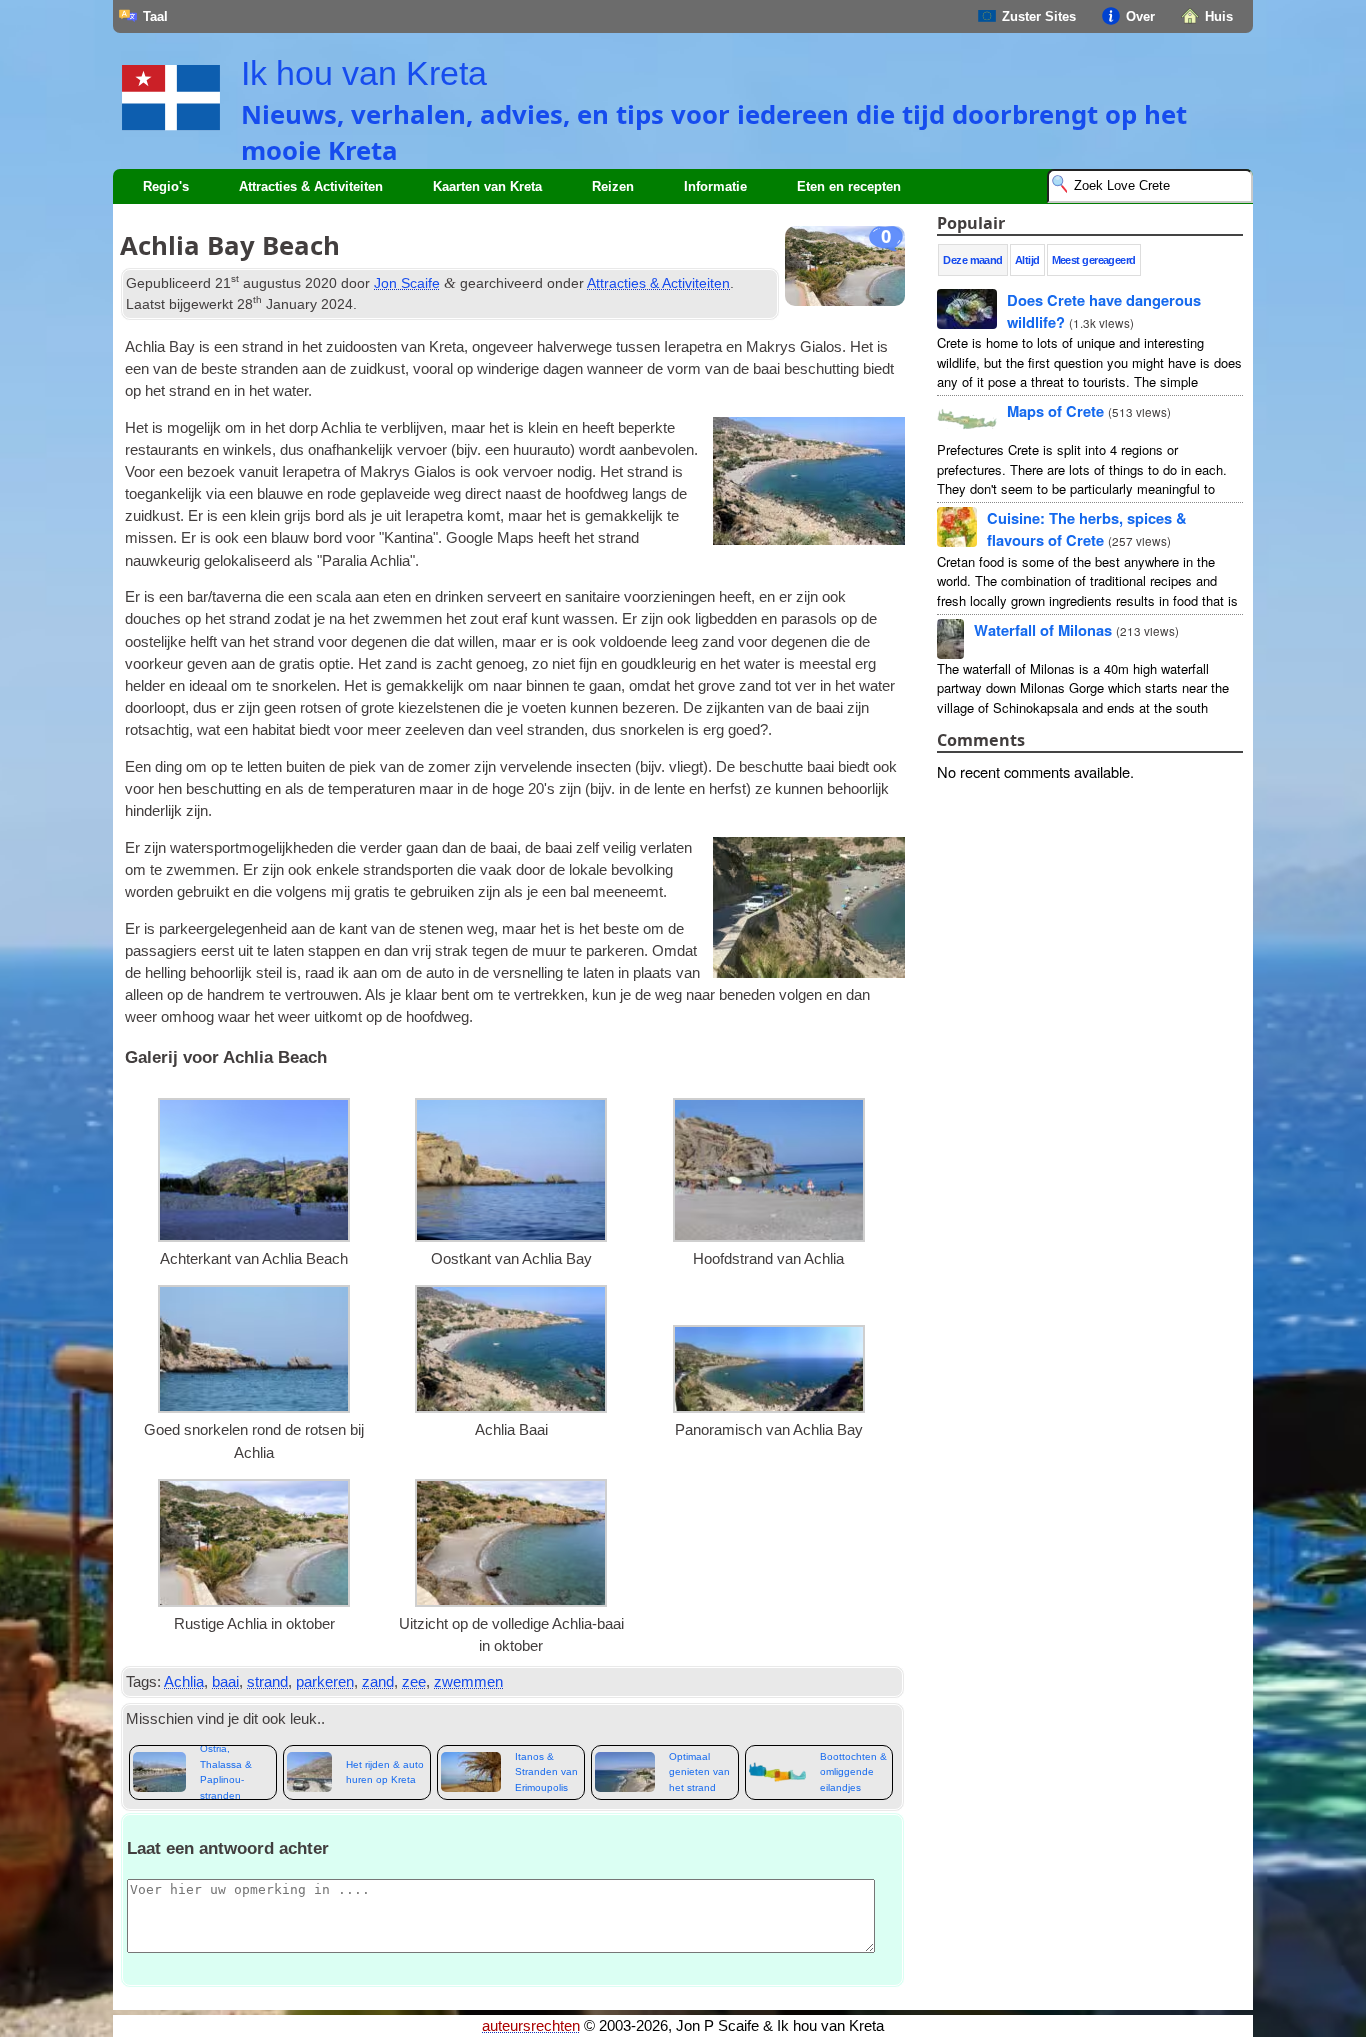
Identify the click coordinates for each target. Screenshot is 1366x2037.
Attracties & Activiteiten (658, 283)
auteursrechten (531, 2026)
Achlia (184, 1682)
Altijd (1027, 260)
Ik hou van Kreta (364, 73)
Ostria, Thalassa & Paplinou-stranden (226, 1772)
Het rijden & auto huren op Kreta (385, 1772)
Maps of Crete (1055, 411)
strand (267, 1682)
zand (378, 1682)
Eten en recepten (849, 186)
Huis (1219, 16)
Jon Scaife (407, 283)
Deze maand (973, 260)
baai (225, 1682)
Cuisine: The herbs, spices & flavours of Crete (1087, 529)
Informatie (715, 186)
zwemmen (468, 1682)
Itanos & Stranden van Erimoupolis (546, 1772)
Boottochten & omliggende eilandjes (853, 1772)
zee (414, 1682)
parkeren (325, 1682)
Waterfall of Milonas (1043, 630)
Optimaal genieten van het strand (699, 1772)
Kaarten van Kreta (487, 186)
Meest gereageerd (1094, 260)
